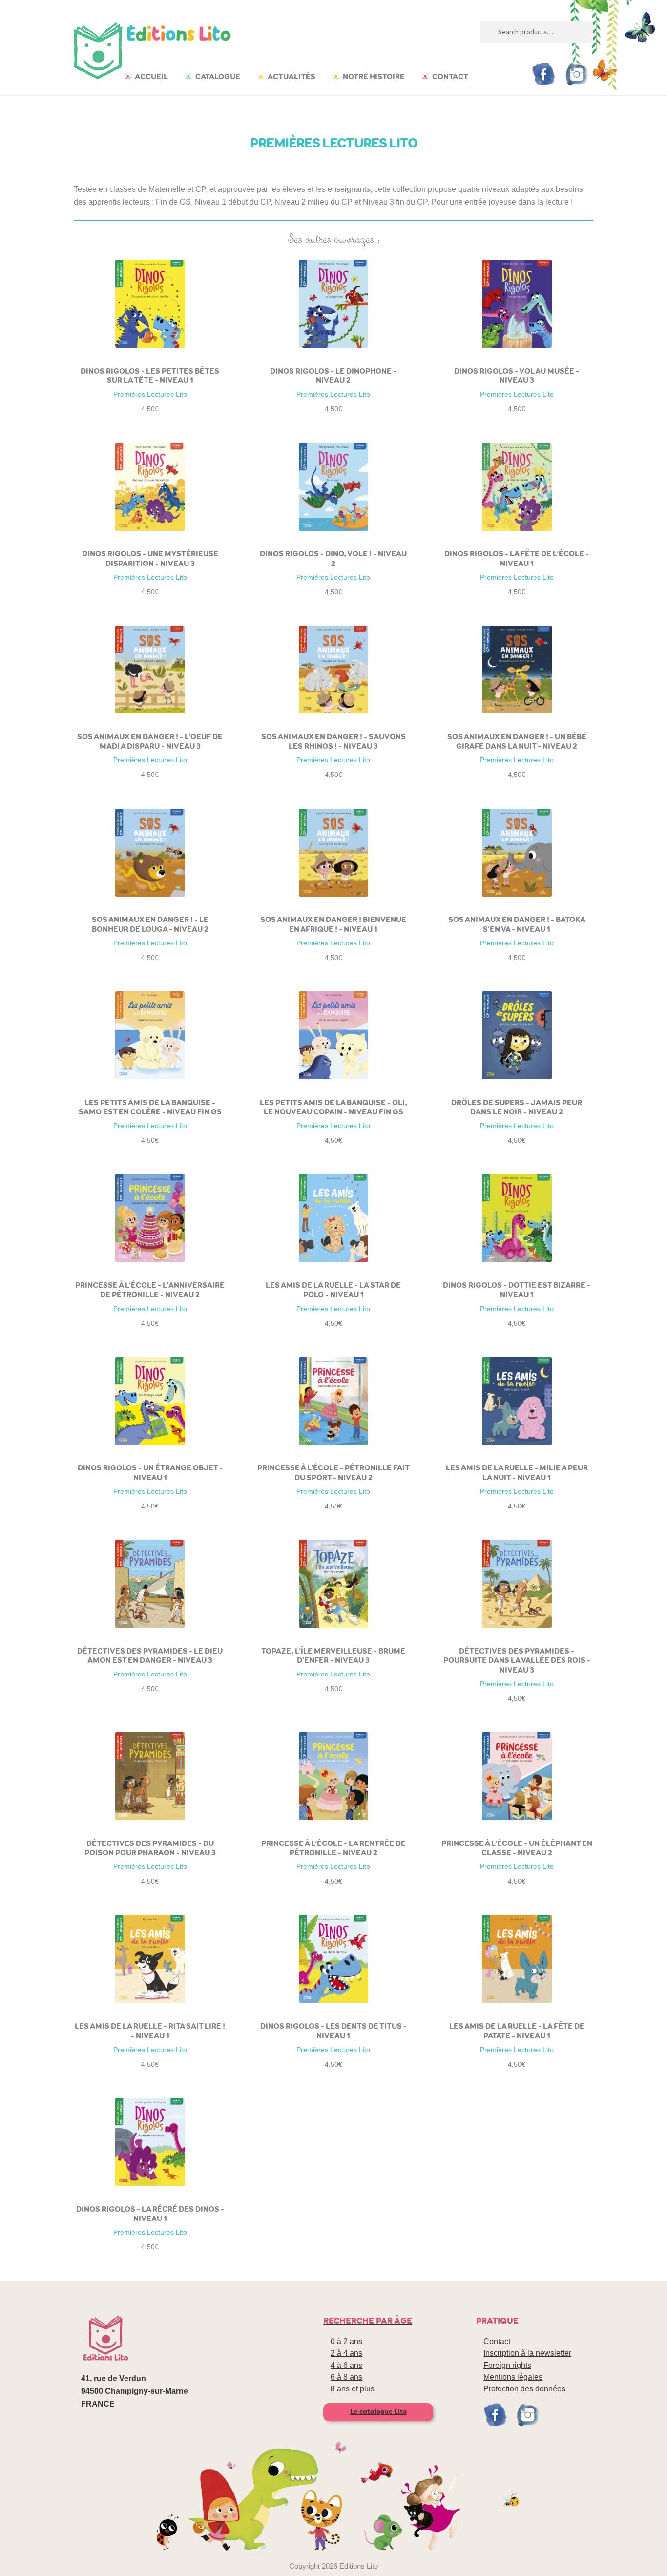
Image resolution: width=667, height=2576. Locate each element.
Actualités (292, 76)
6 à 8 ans (346, 2377)
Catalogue (218, 76)
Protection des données (524, 2389)
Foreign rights (507, 2365)
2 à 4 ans (346, 2353)
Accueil (151, 76)
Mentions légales (513, 2377)
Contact (450, 76)
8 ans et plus (353, 2389)
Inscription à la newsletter (527, 2353)
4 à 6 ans (346, 2365)
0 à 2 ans (346, 2341)
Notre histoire (374, 76)
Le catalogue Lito (378, 2412)
